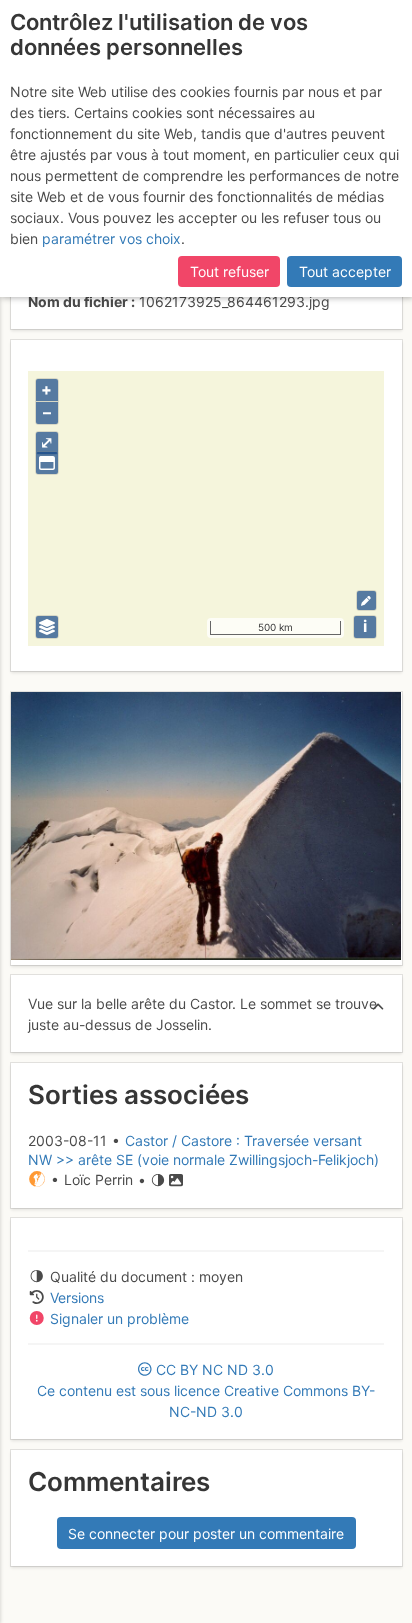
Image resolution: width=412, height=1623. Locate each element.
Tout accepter (345, 271)
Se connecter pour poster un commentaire (206, 1533)
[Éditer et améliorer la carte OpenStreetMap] (366, 600)
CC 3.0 (206, 1390)
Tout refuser (229, 271)
